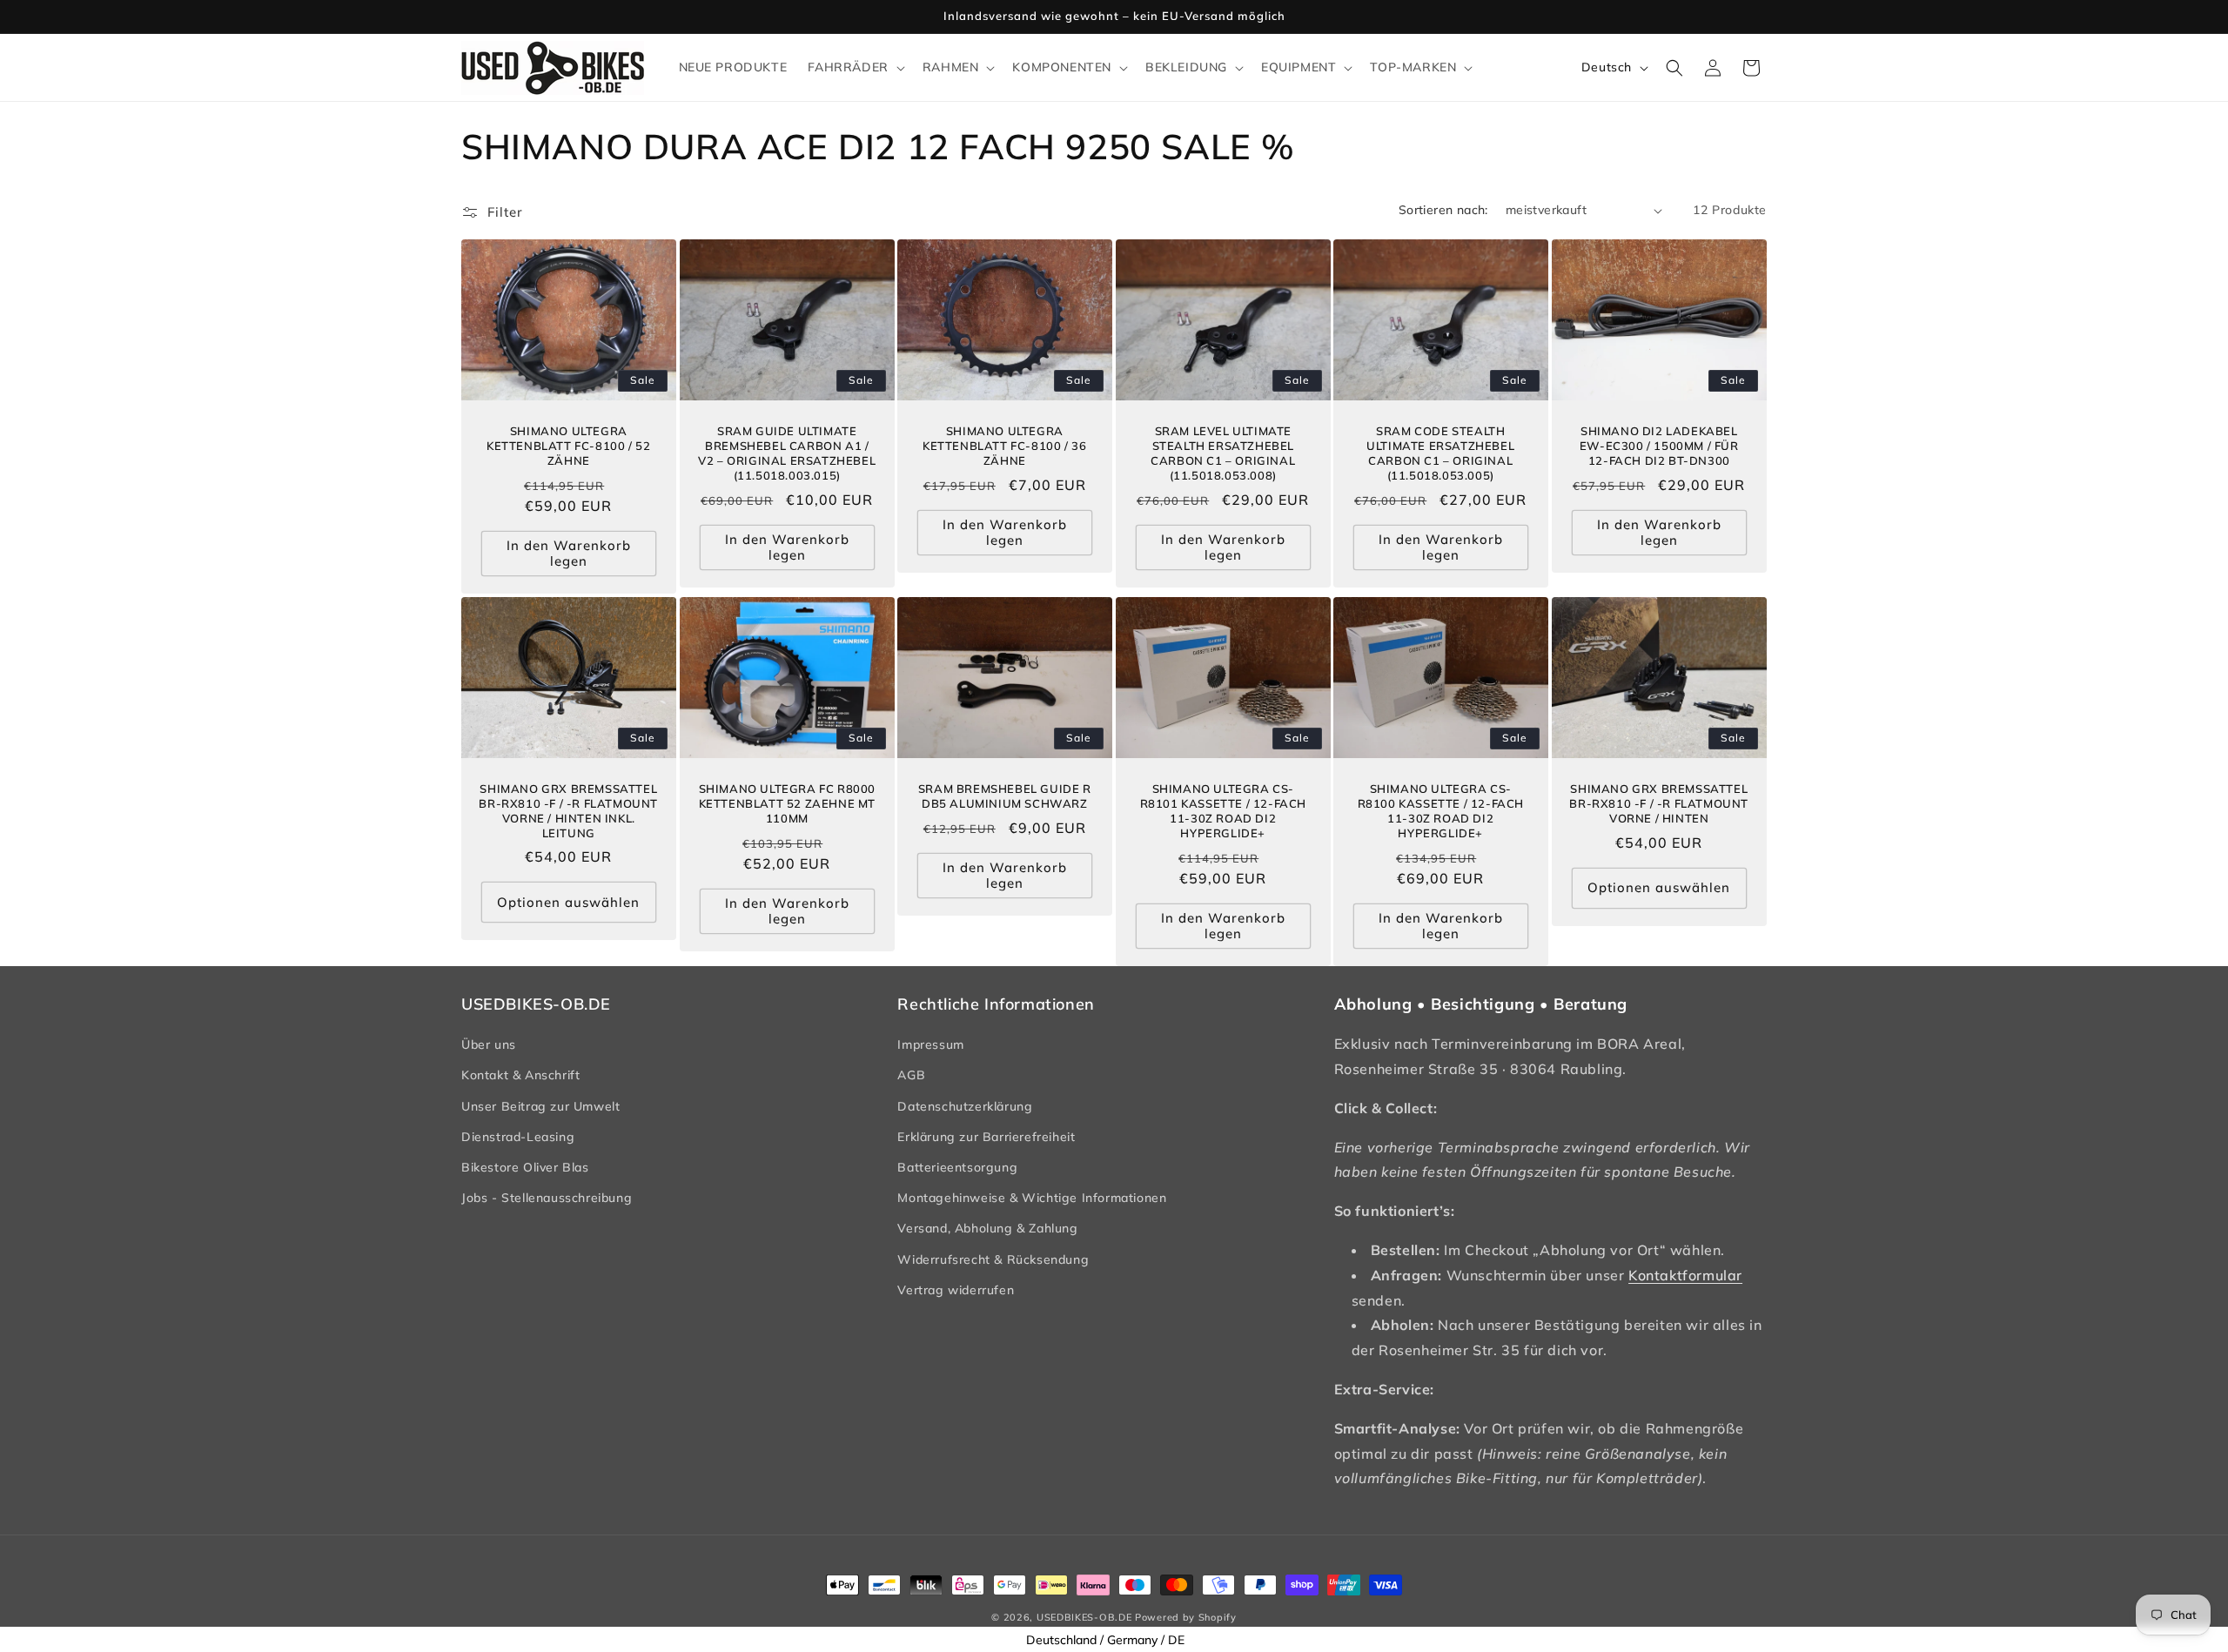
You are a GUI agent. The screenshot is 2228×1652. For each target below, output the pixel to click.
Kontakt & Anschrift (520, 1075)
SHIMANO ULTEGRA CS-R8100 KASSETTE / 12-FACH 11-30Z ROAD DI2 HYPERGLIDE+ (1441, 811)
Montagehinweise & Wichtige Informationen (1032, 1198)
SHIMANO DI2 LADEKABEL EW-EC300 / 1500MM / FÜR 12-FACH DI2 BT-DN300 (1659, 446)
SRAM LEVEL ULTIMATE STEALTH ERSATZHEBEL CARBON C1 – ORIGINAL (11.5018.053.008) (1223, 453)
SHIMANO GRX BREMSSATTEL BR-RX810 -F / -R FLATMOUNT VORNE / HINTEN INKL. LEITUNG (568, 811)
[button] (854, 67)
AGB (911, 1075)
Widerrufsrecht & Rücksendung (993, 1259)
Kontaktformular (1685, 1275)
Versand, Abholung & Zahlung (987, 1228)
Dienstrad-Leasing (518, 1137)
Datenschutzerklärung (965, 1106)
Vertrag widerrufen (956, 1290)
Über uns (489, 1044)
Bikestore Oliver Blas (525, 1167)
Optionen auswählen (568, 902)
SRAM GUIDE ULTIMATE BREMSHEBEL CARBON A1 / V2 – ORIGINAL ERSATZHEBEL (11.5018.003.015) (787, 453)
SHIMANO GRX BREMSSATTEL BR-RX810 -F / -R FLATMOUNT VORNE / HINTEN (1659, 803)
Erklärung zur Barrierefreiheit (986, 1137)
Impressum (930, 1044)
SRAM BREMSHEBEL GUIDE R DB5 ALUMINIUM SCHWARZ (1005, 796)
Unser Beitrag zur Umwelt (540, 1106)
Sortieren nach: (1443, 210)
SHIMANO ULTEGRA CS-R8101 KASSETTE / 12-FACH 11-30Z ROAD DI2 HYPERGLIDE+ (1222, 811)
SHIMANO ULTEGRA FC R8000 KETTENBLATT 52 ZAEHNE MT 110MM (786, 803)
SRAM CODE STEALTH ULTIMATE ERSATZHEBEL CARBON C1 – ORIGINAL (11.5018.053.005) (1441, 453)
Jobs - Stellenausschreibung (547, 1198)
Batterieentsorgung (957, 1167)
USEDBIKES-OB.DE (1084, 1617)
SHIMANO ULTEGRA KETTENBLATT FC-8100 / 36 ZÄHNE (1004, 446)
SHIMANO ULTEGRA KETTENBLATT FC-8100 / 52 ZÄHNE (568, 446)
